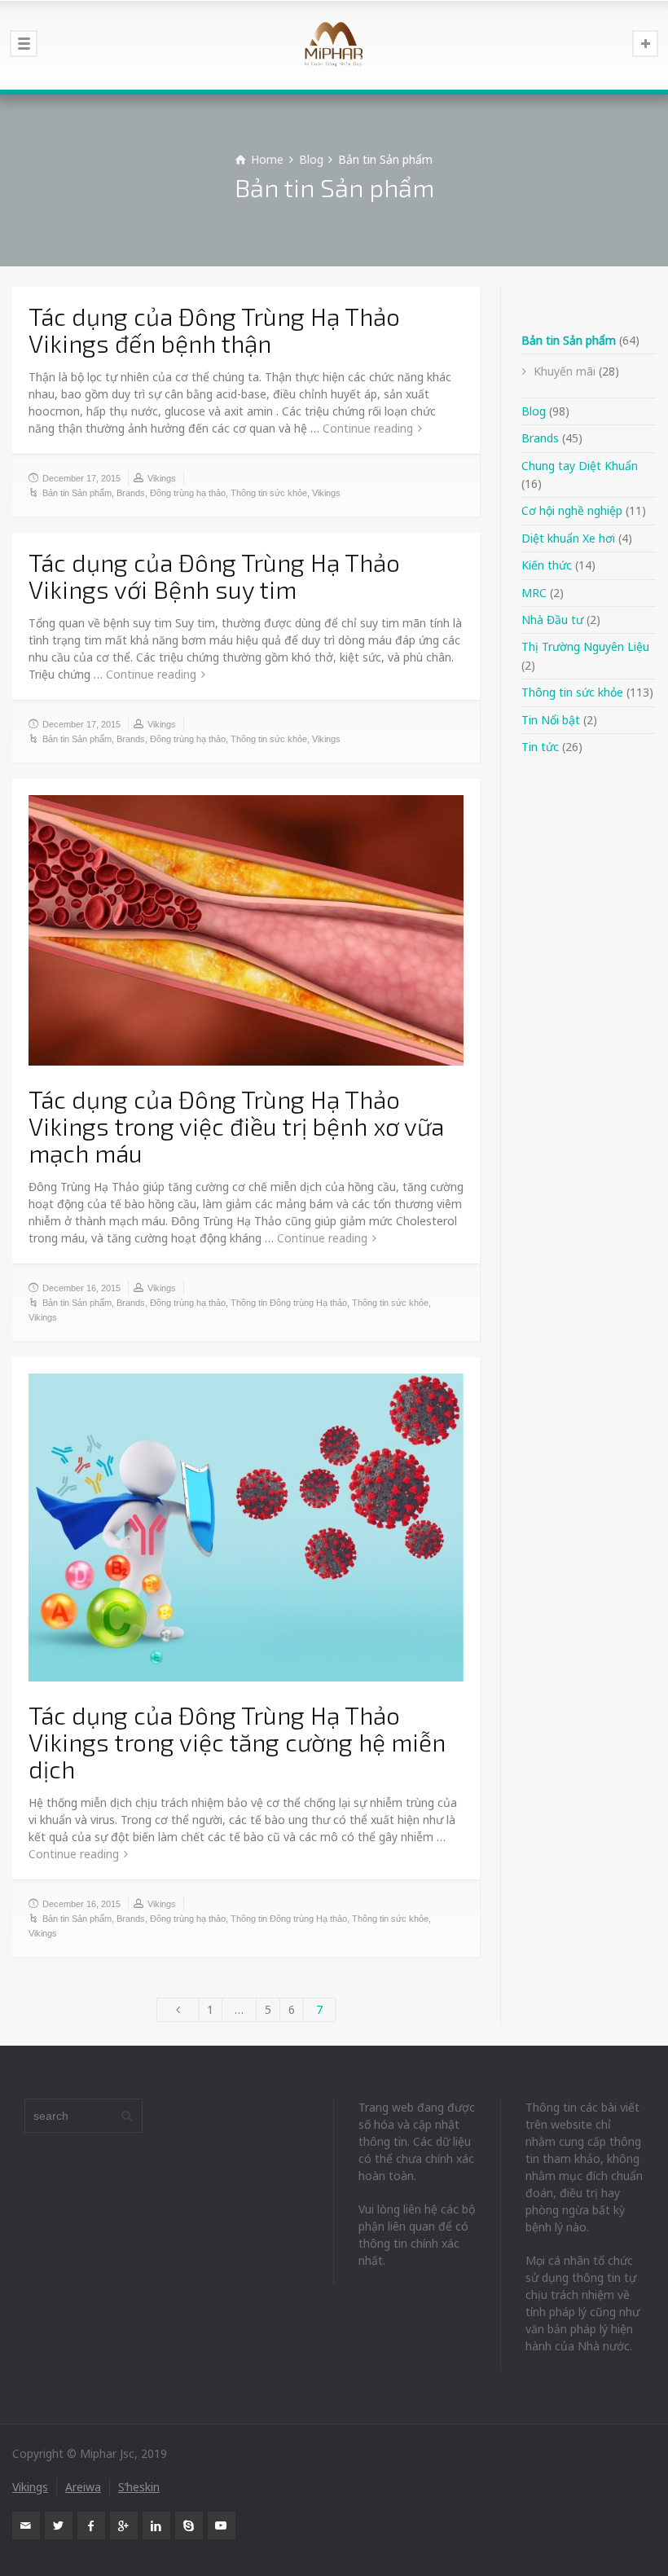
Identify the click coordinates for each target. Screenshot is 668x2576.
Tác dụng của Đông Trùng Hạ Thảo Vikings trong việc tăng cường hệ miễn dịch (237, 1742)
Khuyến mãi (565, 371)
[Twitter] (59, 2525)
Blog (534, 411)
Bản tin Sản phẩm (77, 493)
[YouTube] (222, 2525)
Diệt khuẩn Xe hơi (568, 538)
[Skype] (189, 2525)
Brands (131, 493)
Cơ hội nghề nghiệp (572, 510)
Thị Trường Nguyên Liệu (585, 646)
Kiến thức (547, 565)
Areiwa (83, 2487)
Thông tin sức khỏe (269, 493)
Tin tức (540, 747)
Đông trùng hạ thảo (188, 493)
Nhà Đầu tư (552, 620)
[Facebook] (91, 2525)
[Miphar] (334, 45)
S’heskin (139, 2487)
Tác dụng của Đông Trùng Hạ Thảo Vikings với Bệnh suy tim (214, 576)
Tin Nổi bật (551, 720)
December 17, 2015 (81, 478)
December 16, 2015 (81, 1288)
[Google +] (124, 2525)
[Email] (26, 2525)
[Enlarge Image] (246, 930)
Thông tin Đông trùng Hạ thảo (289, 1303)
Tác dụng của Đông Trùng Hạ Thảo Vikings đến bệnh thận (214, 330)
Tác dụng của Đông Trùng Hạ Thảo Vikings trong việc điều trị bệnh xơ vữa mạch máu (236, 1126)
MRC (534, 593)
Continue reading (368, 428)
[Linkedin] (156, 2525)
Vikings (162, 478)
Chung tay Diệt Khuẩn (580, 466)
